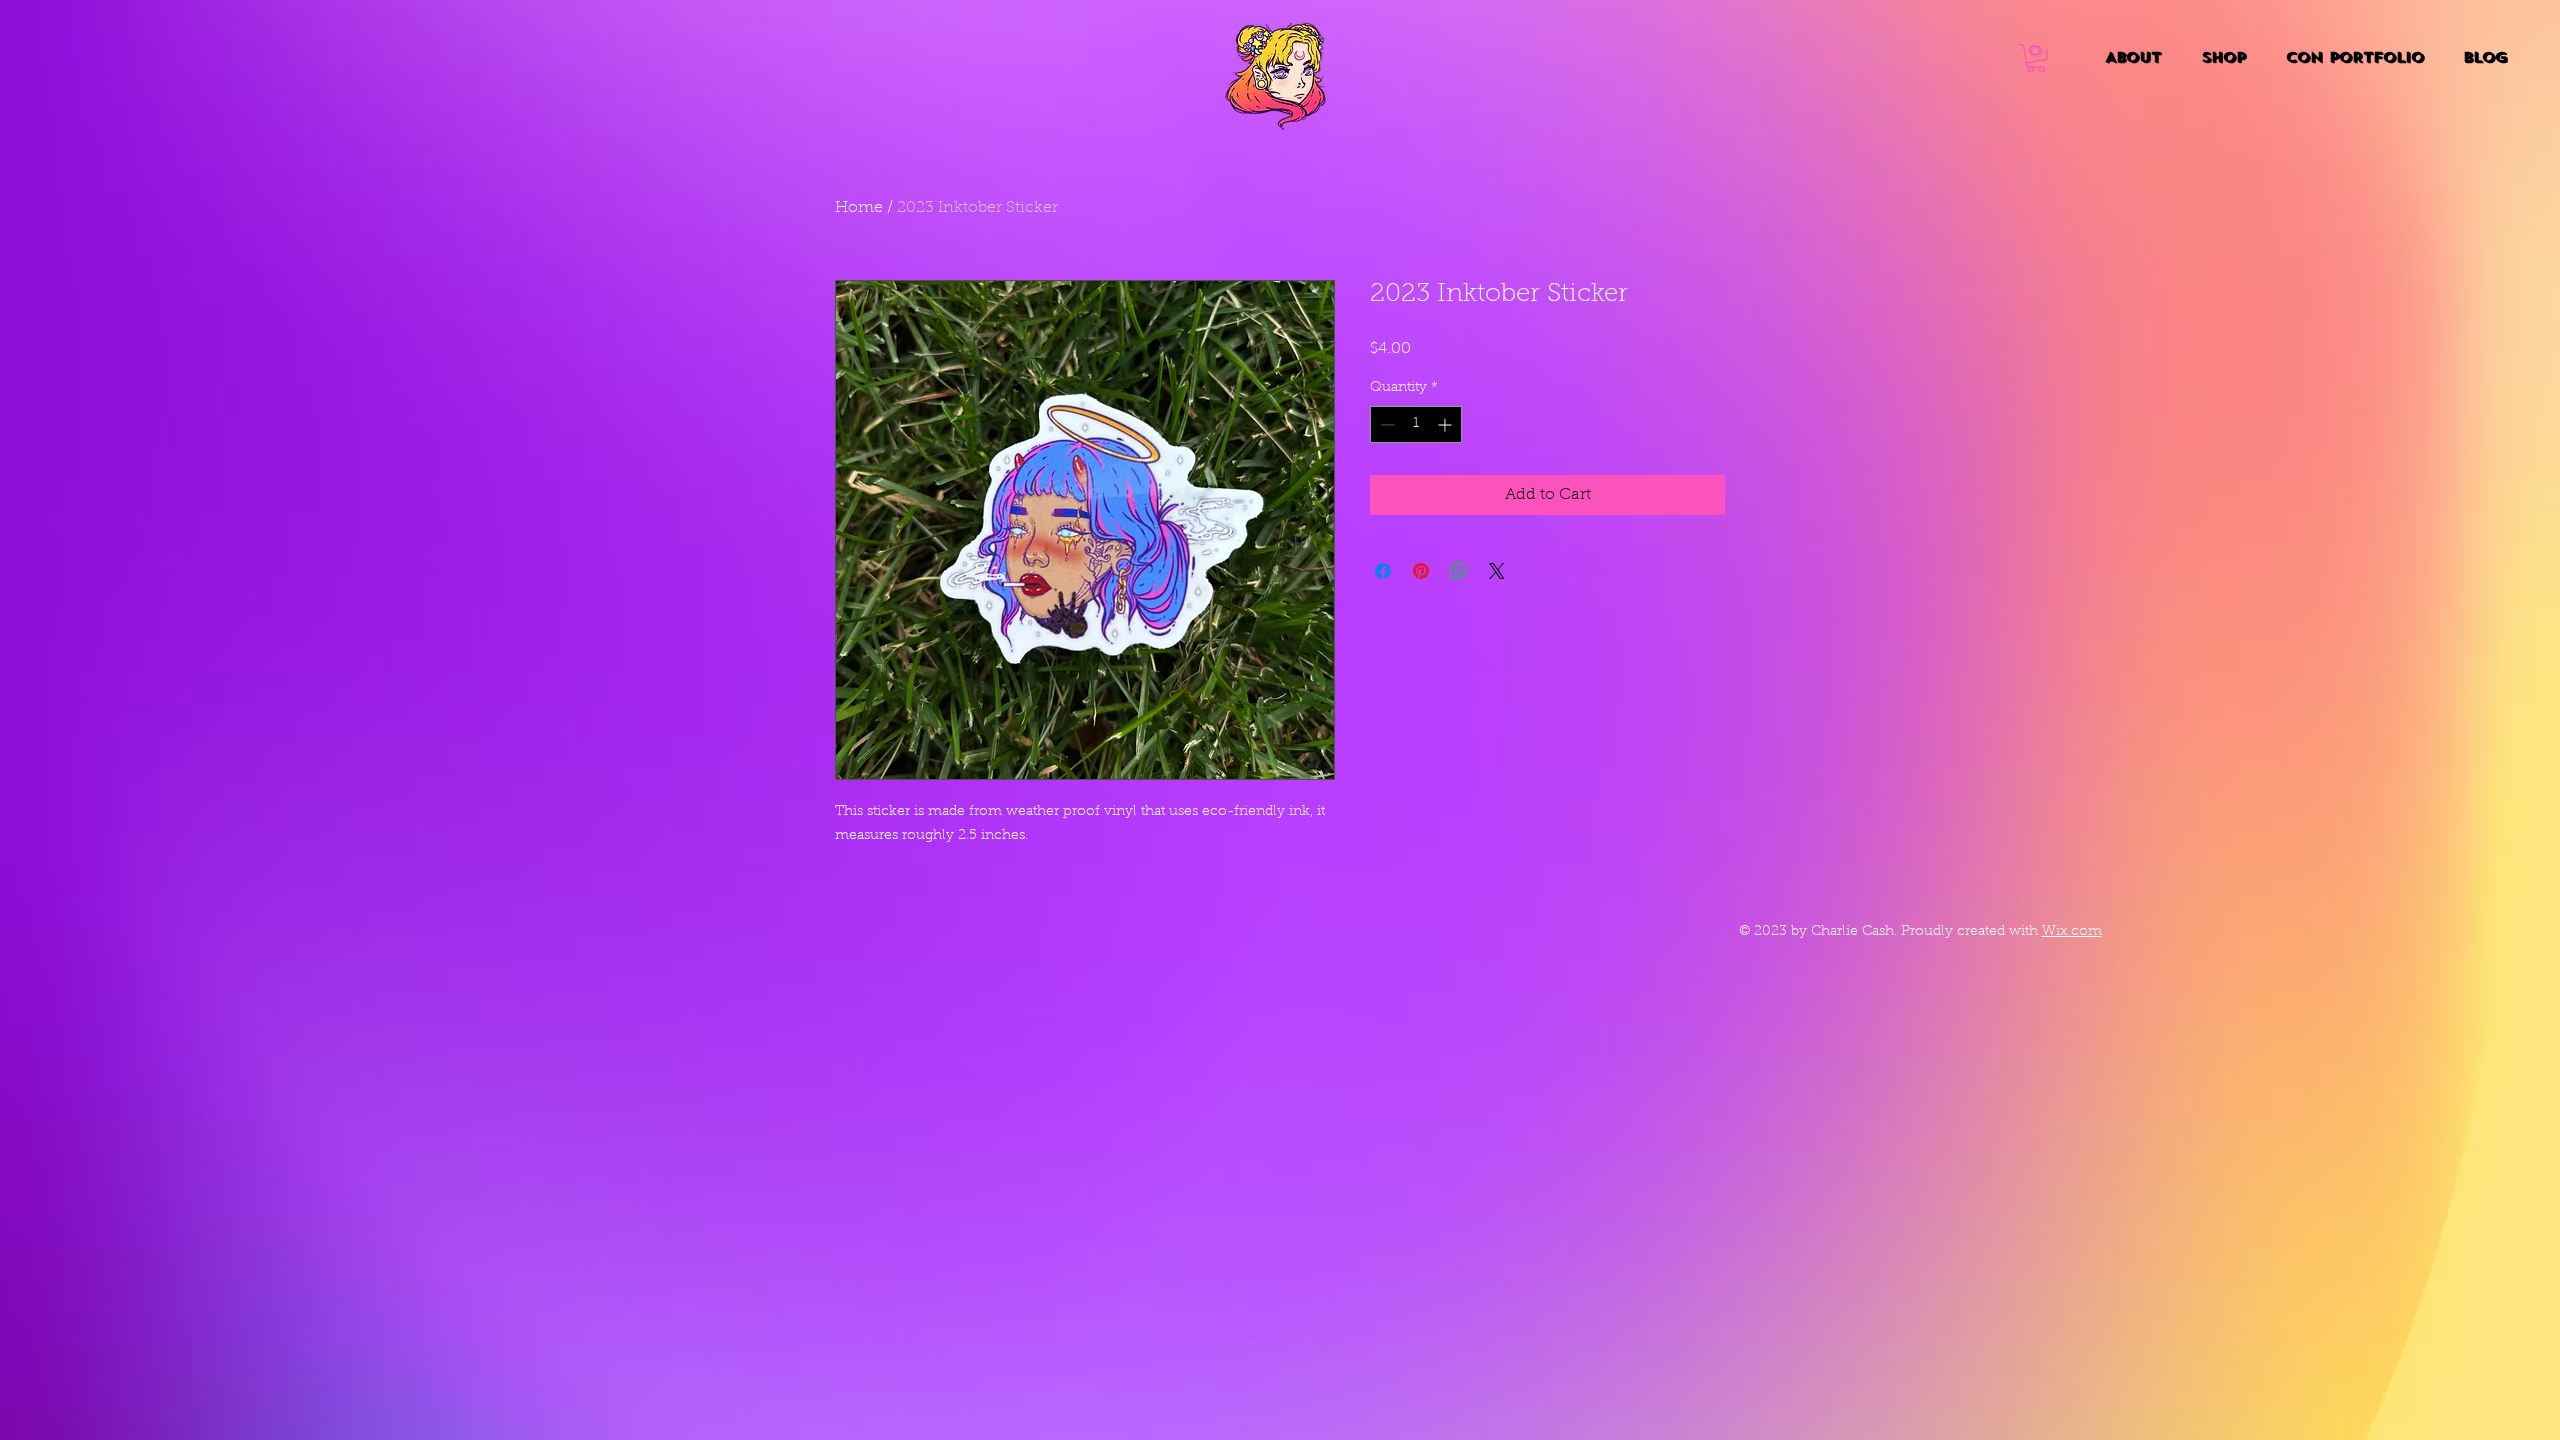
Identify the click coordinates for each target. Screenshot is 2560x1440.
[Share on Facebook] (1383, 571)
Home (859, 208)
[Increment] (1446, 424)
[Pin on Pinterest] (1421, 571)
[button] (2036, 58)
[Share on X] (1497, 571)
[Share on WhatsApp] (1459, 571)
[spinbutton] (1416, 424)
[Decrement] (1385, 424)
